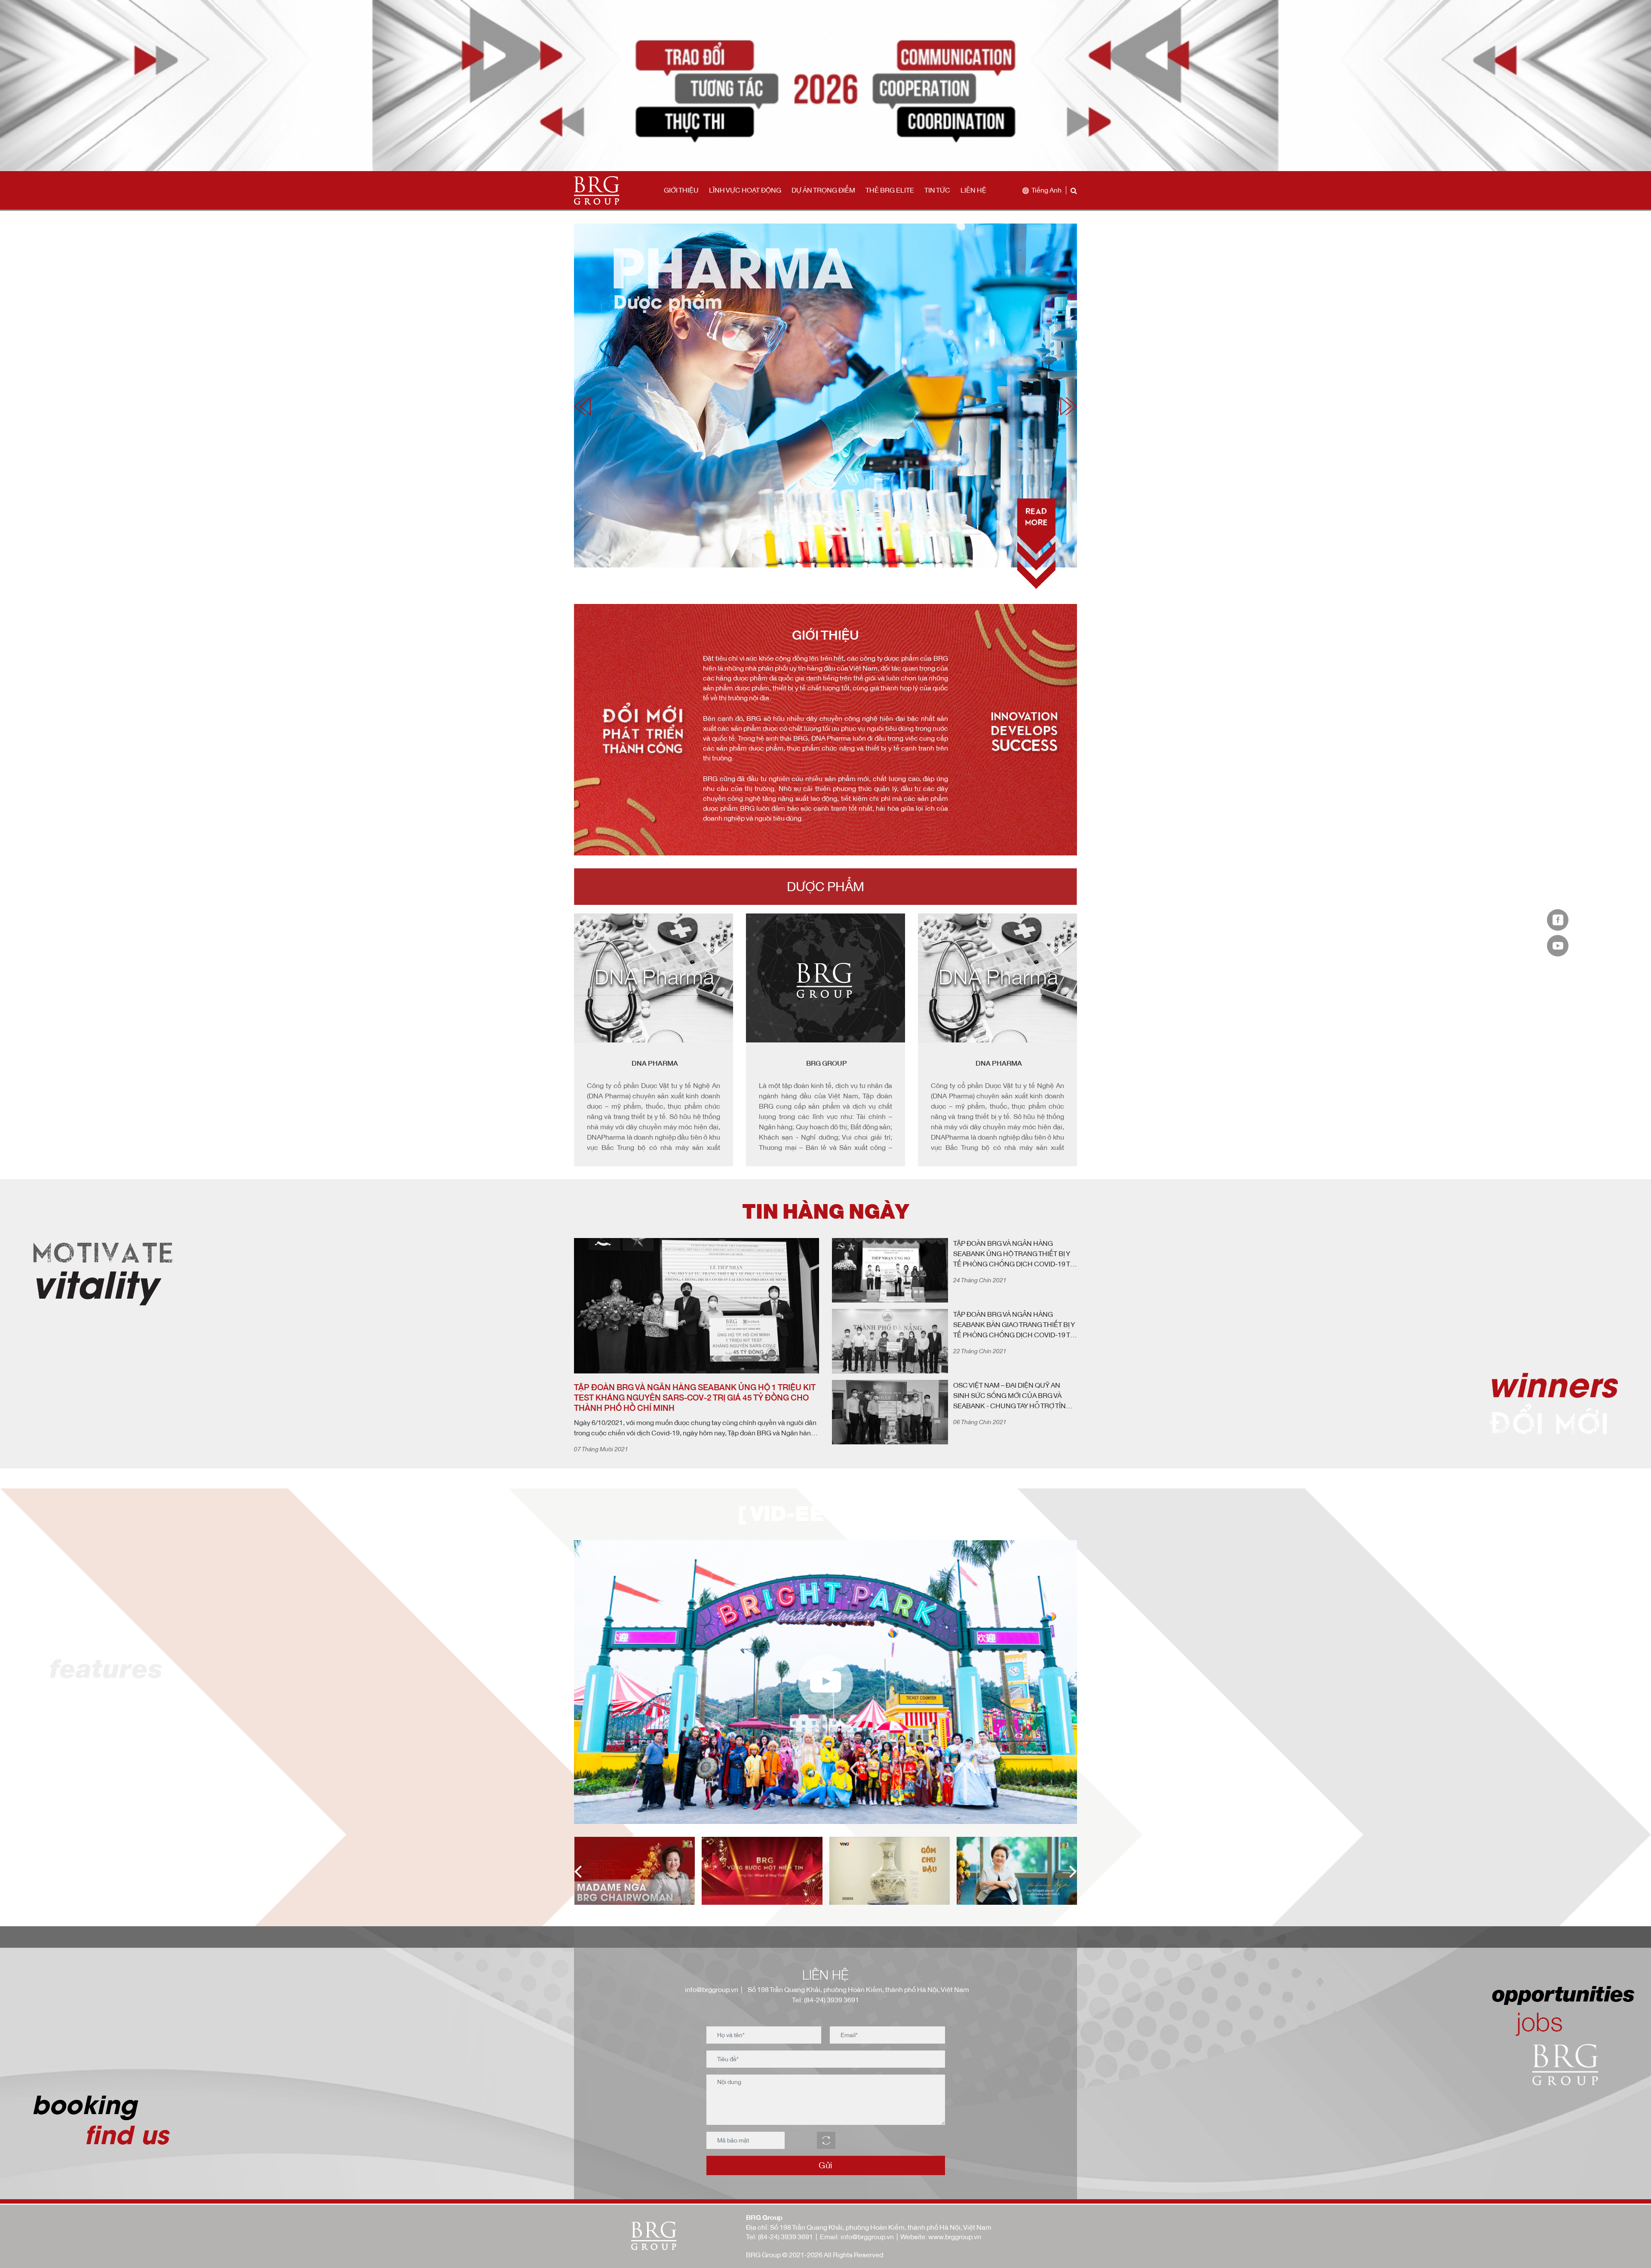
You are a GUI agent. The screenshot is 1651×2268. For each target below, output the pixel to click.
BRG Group (655, 1063)
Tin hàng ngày (825, 1212)
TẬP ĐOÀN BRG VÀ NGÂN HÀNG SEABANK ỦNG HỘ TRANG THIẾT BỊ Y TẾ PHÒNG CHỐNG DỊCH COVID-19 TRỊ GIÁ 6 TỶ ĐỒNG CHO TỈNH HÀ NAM (1015, 1254)
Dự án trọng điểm (823, 190)
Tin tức (937, 190)
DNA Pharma (827, 1063)
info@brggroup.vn (710, 1989)
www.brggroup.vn (955, 2237)
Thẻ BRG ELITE (890, 190)
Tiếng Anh (1046, 190)
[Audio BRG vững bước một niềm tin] (634, 1871)
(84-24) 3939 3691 (786, 2237)
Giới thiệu (681, 190)
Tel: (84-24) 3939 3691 (825, 2000)
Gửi (825, 2165)
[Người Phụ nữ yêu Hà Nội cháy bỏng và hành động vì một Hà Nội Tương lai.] (889, 1871)
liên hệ (973, 190)
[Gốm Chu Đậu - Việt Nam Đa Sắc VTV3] (762, 1871)
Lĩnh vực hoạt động (745, 190)
